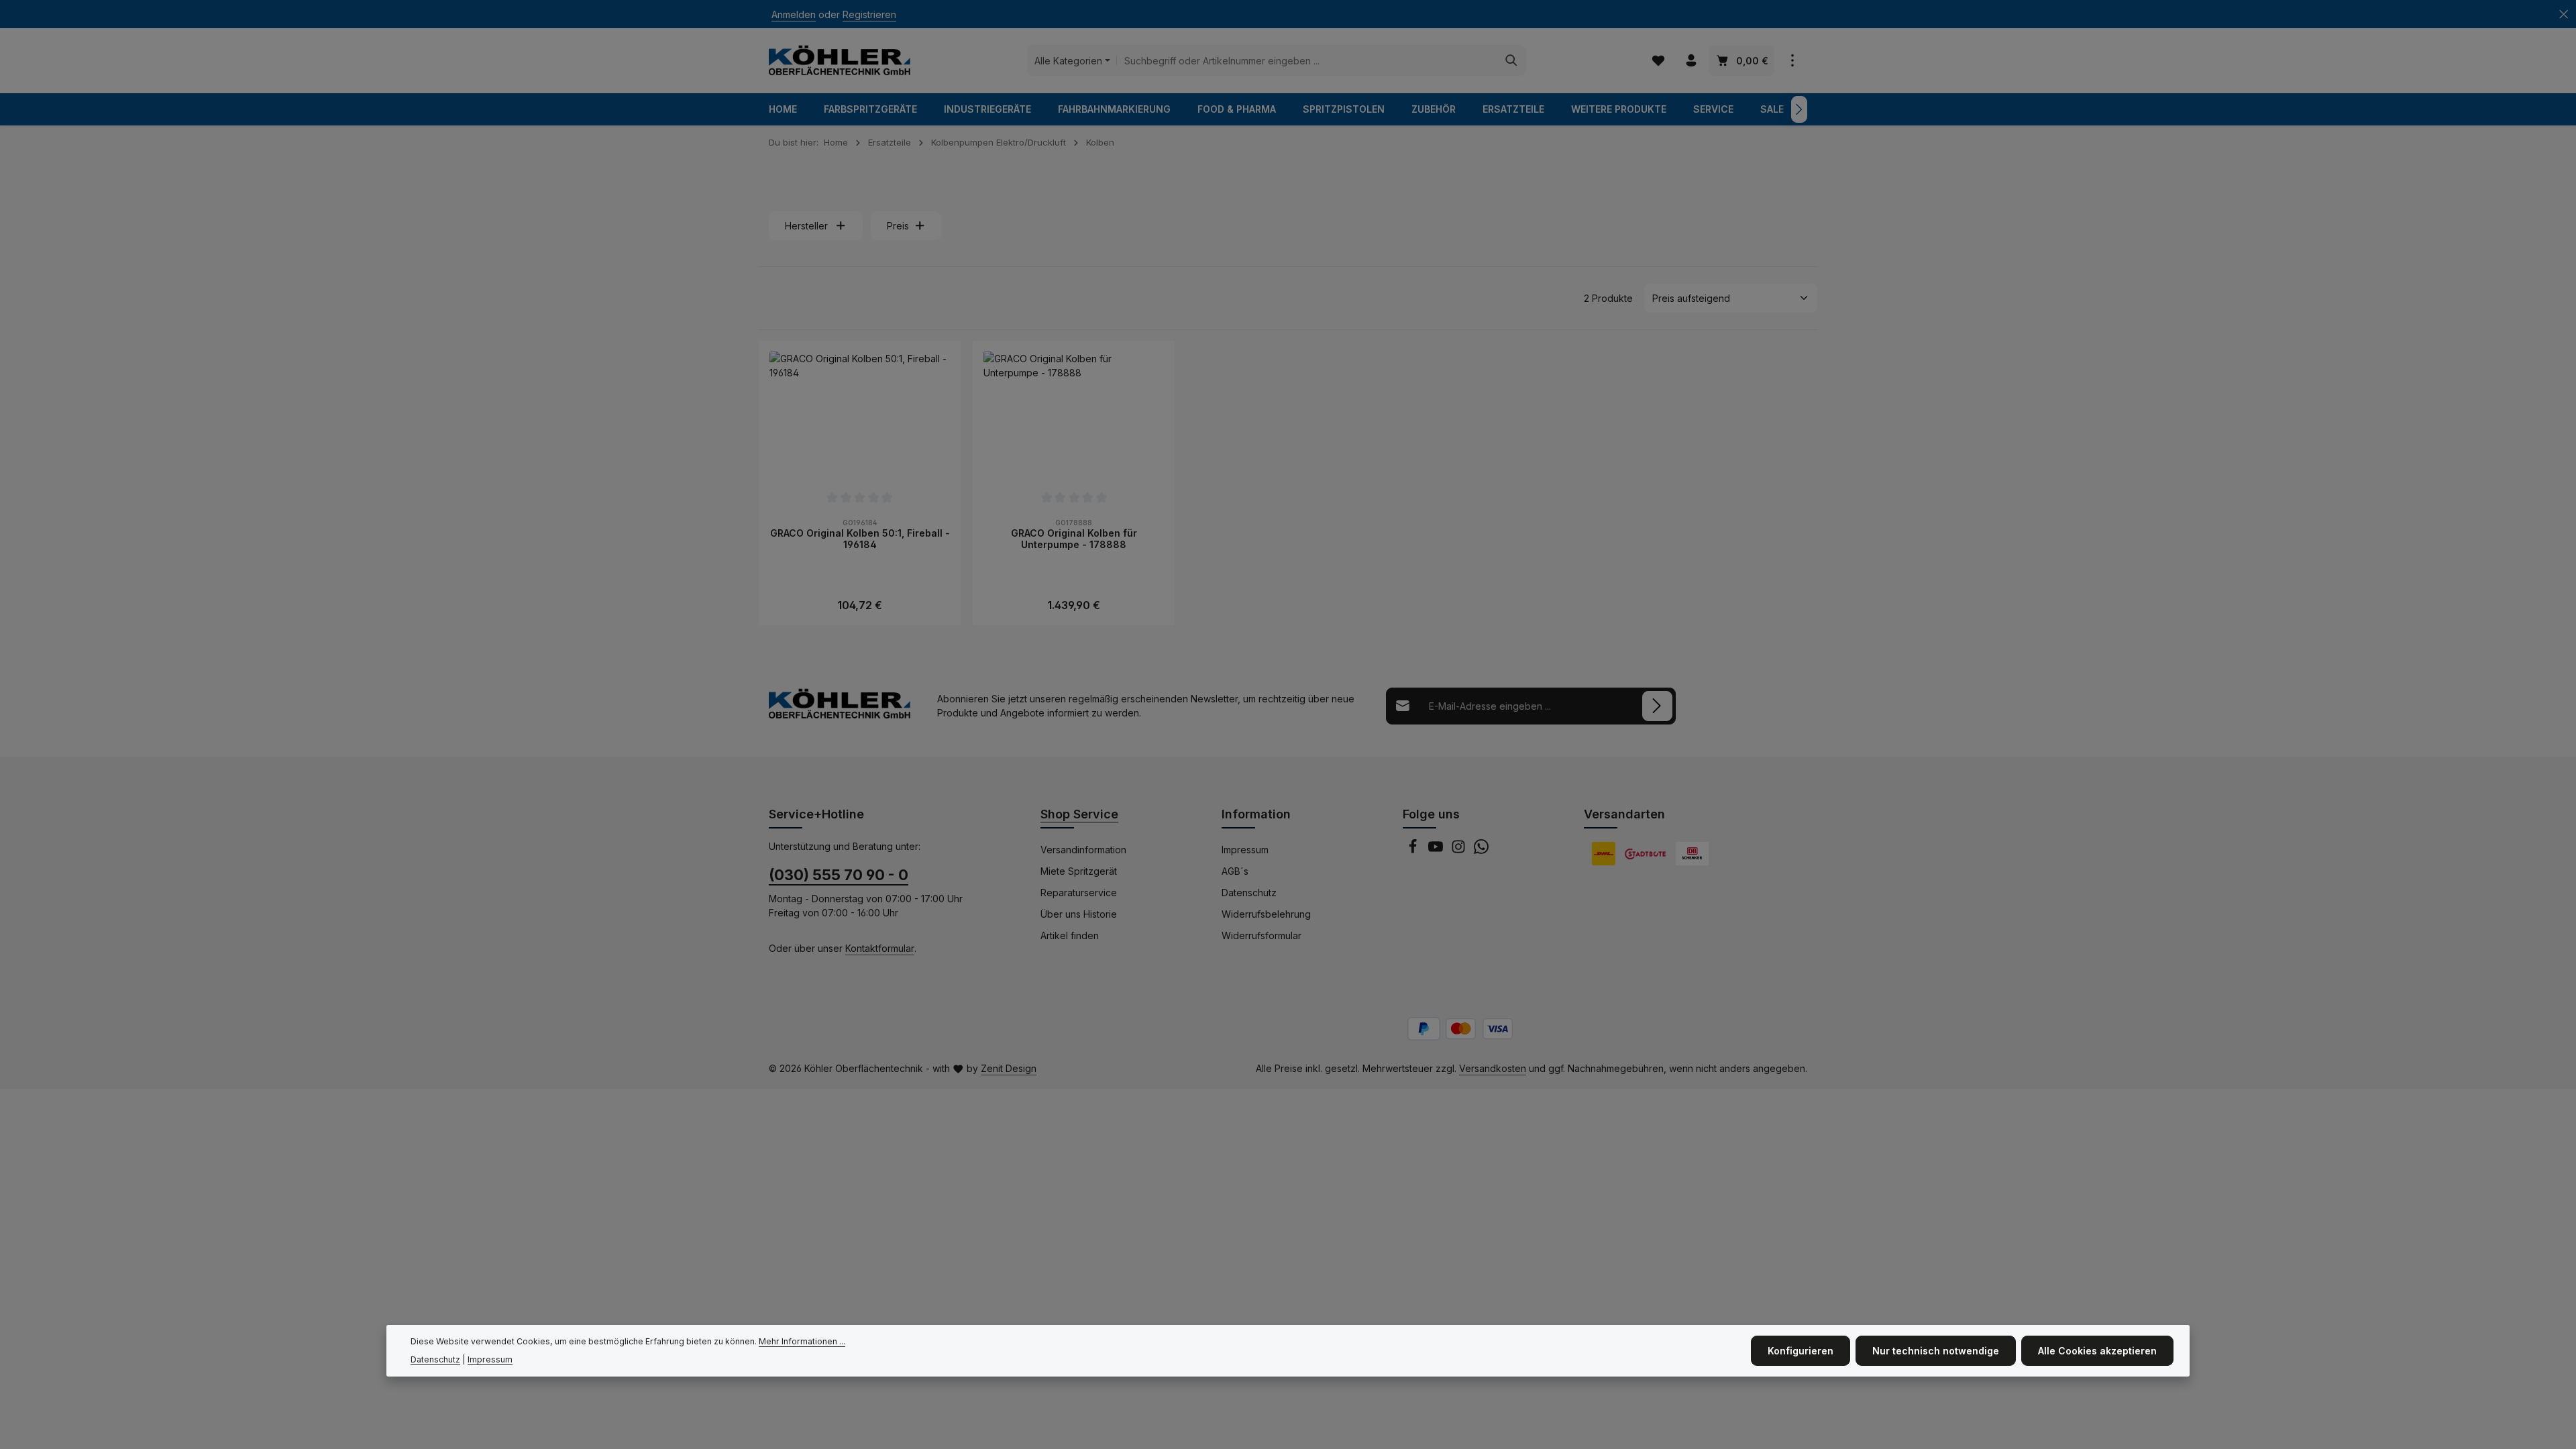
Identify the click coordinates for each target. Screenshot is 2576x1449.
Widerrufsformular (1262, 935)
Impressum (1245, 850)
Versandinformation (1083, 850)
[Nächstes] (1799, 109)
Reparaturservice (1079, 893)
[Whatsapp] (1481, 850)
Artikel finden (1070, 935)
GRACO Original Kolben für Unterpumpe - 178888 (1074, 539)
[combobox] (1307, 60)
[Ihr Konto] (1691, 61)
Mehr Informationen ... (802, 1341)
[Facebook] (1414, 850)
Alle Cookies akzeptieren (2097, 1351)
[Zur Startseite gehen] (840, 60)
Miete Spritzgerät (1079, 871)
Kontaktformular (880, 948)
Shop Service (1079, 814)
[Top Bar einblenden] (1792, 61)
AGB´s (1235, 871)
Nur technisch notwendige (1936, 1351)
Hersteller (806, 226)
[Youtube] (1437, 850)
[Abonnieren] (1657, 706)
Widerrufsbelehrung (1266, 914)
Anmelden (794, 14)
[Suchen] (1512, 60)
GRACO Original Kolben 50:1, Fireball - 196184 (860, 539)
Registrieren (869, 14)
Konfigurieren (1801, 1351)
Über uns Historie (1079, 914)
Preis (898, 226)
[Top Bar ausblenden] (2564, 14)
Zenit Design (1009, 1068)
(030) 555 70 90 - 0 (839, 875)
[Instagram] (1460, 850)
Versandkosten (1493, 1068)
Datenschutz (1249, 893)
